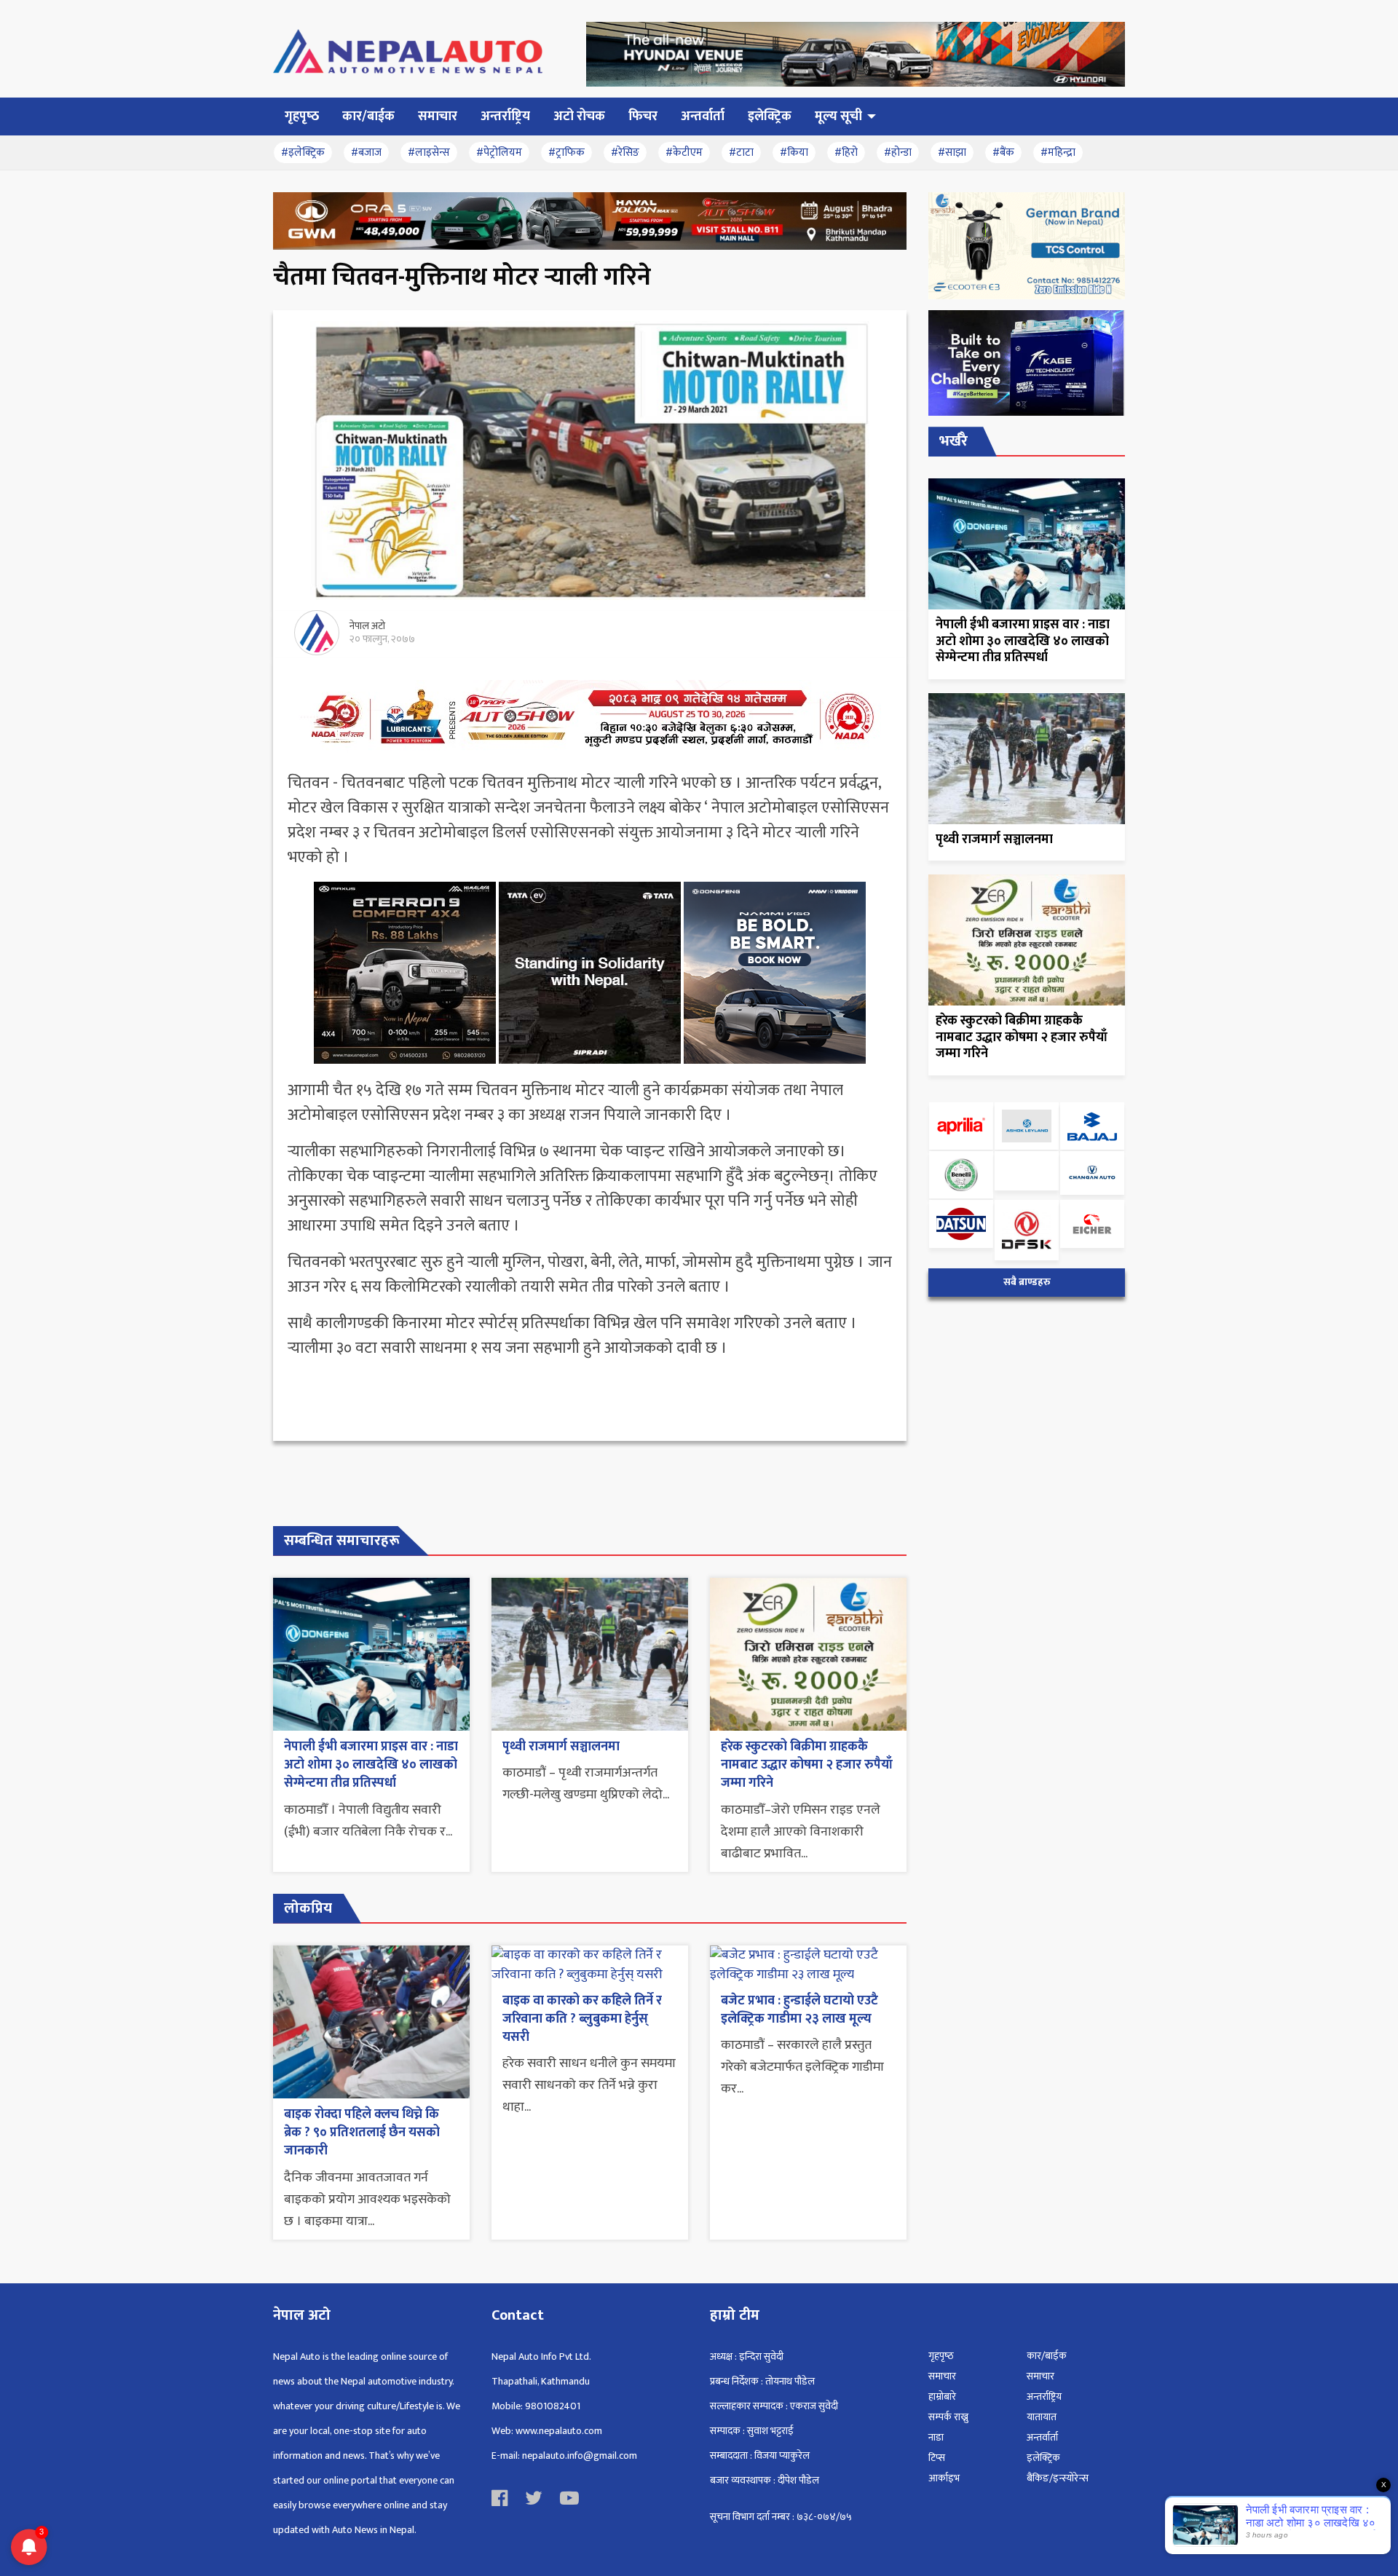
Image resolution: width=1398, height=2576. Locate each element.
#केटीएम (684, 153)
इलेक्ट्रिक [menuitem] (770, 116)
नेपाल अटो (367, 626)
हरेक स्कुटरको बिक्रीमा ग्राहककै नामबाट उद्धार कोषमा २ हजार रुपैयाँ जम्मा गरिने (807, 1765)
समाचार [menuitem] (438, 116)
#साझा (952, 153)
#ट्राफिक (566, 153)
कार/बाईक (1047, 2356)
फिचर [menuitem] (643, 116)
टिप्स (937, 2458)
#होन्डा (898, 153)
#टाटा (741, 153)
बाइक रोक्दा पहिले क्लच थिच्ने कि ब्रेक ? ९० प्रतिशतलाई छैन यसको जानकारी (362, 2133)
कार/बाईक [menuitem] (368, 116)
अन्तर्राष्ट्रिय (1044, 2397)
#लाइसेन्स (429, 153)
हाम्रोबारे (942, 2397)
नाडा (936, 2437)
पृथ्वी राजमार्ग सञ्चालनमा (561, 1747)
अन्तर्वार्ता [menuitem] (703, 116)
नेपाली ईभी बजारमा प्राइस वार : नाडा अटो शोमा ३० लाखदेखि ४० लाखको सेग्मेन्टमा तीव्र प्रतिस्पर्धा (371, 1765)
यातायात (1042, 2417)
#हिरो (846, 153)
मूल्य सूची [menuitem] (838, 116)
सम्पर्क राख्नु (948, 2417)
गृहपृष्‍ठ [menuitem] (302, 116)
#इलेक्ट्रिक (303, 153)
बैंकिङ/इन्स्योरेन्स (1058, 2478)
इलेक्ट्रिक (1043, 2458)
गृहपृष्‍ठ (941, 2356)
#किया (794, 153)
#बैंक (1003, 153)
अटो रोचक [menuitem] (579, 116)
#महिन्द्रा (1058, 153)
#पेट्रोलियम (499, 153)
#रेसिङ (625, 153)
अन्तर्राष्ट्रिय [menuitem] (505, 116)
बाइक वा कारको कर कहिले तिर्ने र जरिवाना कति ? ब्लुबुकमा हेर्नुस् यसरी (582, 2019)
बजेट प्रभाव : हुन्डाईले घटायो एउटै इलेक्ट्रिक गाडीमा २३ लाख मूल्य (799, 2010)
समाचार (942, 2376)
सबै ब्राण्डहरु (1027, 1282)
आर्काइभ (944, 2478)
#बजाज (366, 153)
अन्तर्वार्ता (1042, 2437)
